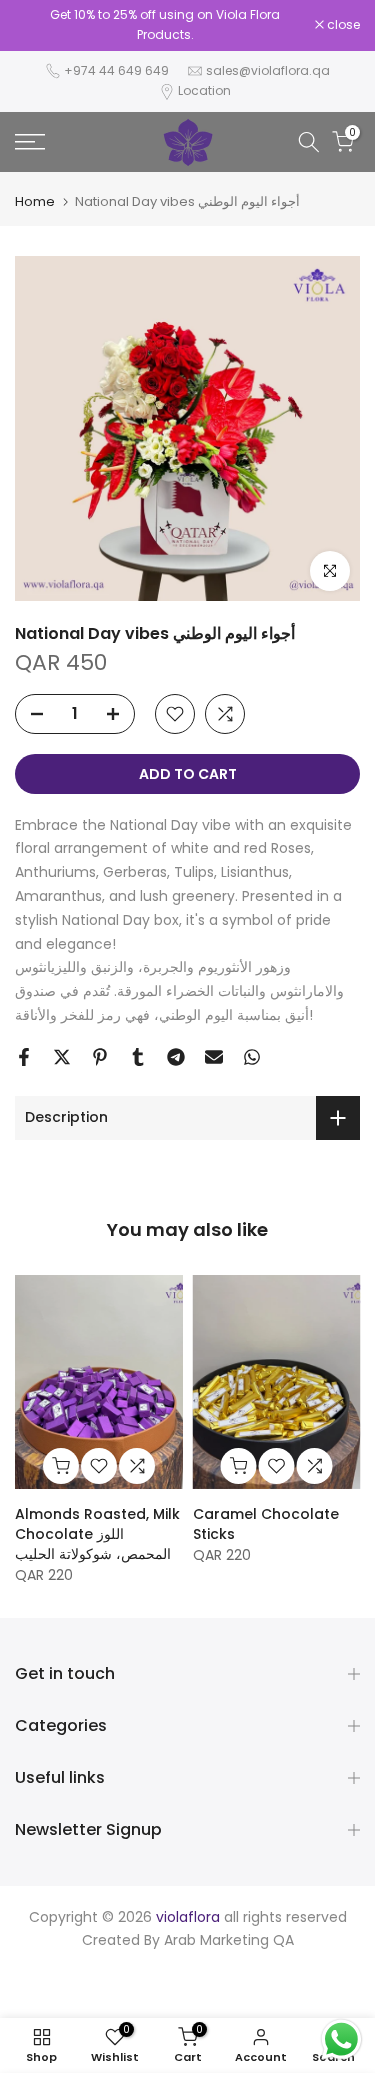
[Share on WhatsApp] (252, 1057)
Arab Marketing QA (229, 1940)
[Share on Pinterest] (100, 1057)
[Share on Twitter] (62, 1057)
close (342, 25)
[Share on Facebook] (24, 1057)
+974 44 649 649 (116, 70)
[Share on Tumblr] (138, 1057)
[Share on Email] (214, 1057)
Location (204, 90)
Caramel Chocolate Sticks (266, 1524)
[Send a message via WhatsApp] (341, 2039)
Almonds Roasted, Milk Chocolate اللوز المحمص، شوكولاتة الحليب (97, 1534)
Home (35, 201)
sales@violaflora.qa (268, 70)
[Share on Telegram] (176, 1057)
